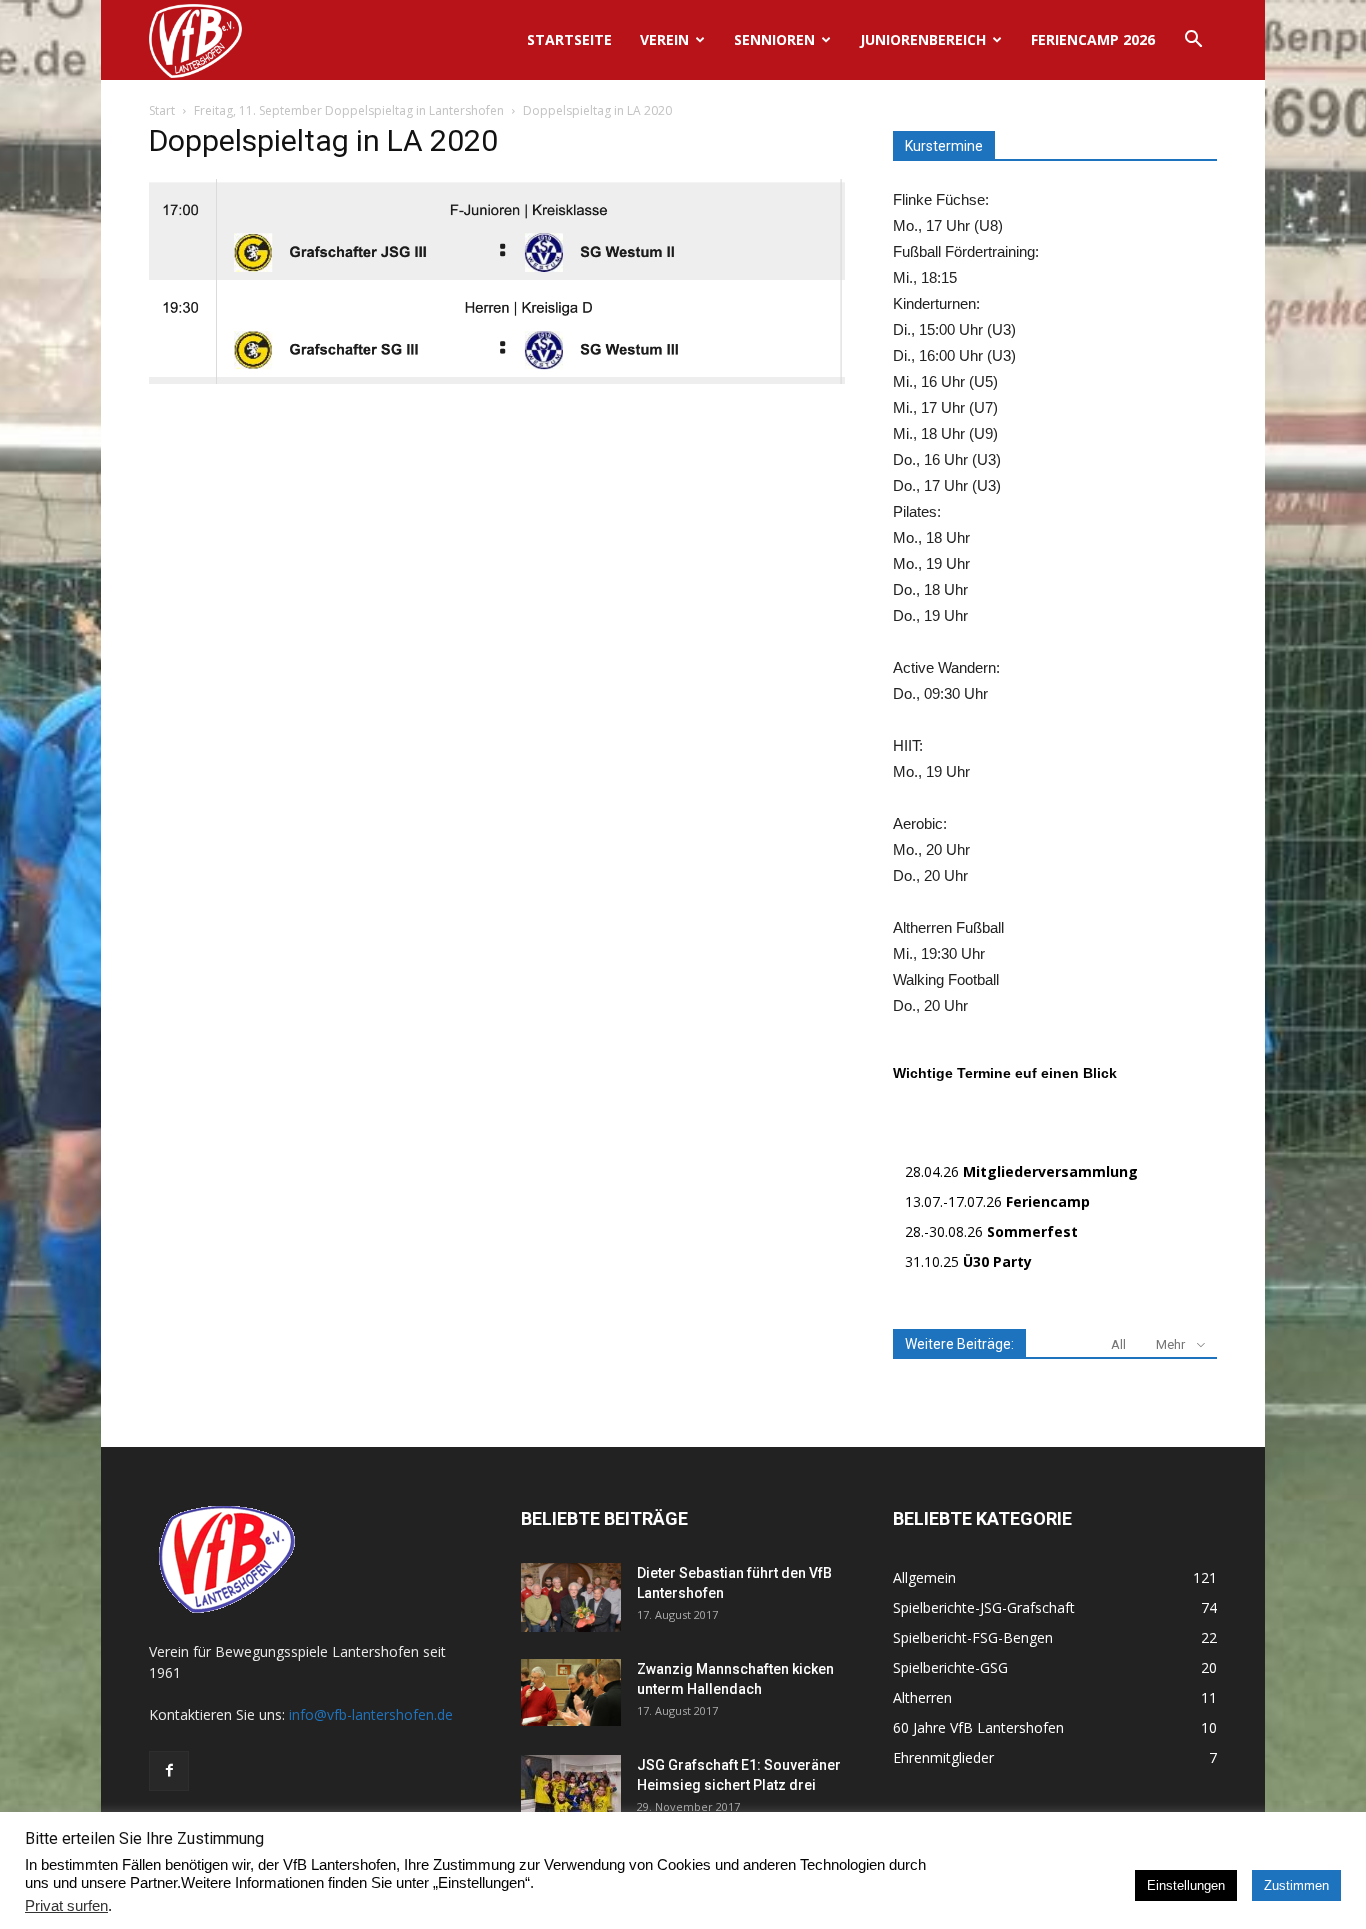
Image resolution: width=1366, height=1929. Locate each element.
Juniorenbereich (923, 39)
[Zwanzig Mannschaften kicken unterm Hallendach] (571, 1692)
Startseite (569, 39)
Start (162, 110)
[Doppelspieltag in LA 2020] (497, 379)
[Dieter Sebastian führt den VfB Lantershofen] (571, 1597)
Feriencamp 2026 (1093, 39)
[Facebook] (169, 1771)
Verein (664, 39)
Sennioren (774, 39)
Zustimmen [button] (1296, 1885)
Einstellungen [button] (1186, 1885)
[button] (1193, 41)
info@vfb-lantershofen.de (371, 1714)
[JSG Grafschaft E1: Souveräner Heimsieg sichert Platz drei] (571, 1790)
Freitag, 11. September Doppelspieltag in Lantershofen (349, 110)
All (1118, 1344)
